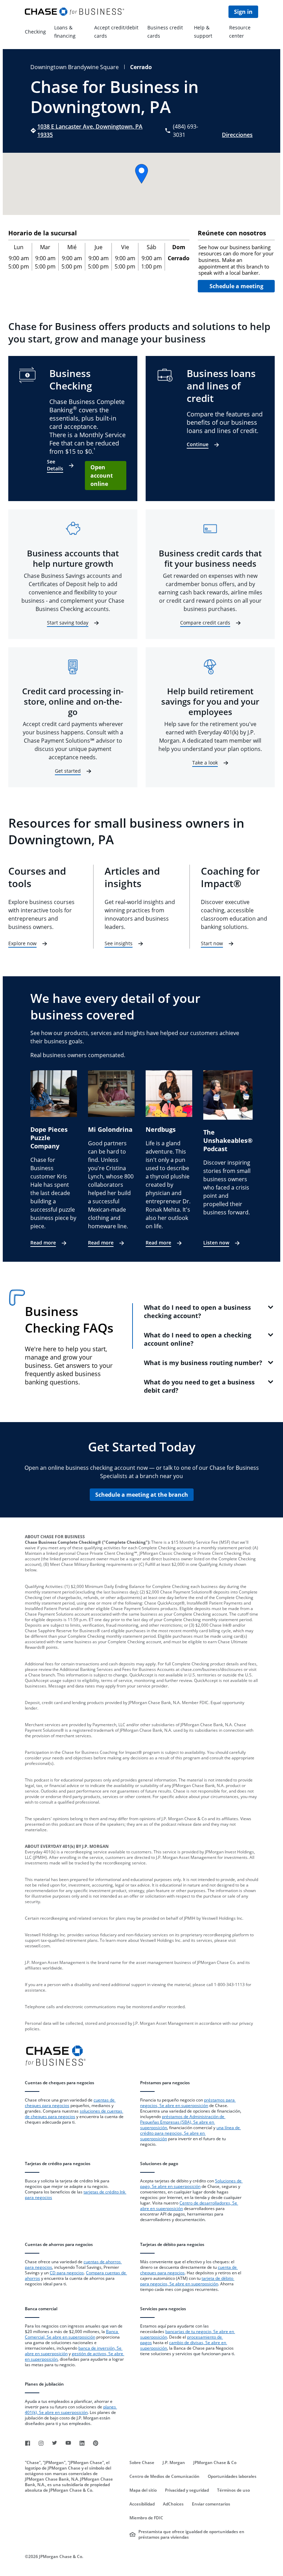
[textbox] (236, 260)
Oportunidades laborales (232, 2476)
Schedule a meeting (236, 286)
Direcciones (237, 135)
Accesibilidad (142, 2504)
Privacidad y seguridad (187, 2490)
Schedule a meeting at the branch (142, 1495)
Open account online (102, 476)
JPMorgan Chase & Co (215, 2463)
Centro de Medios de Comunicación (164, 2476)
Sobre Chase (142, 2463)
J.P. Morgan (174, 2463)
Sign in (243, 12)
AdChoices (173, 2504)
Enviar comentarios (211, 2504)
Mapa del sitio (143, 2490)
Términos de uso (233, 2490)
